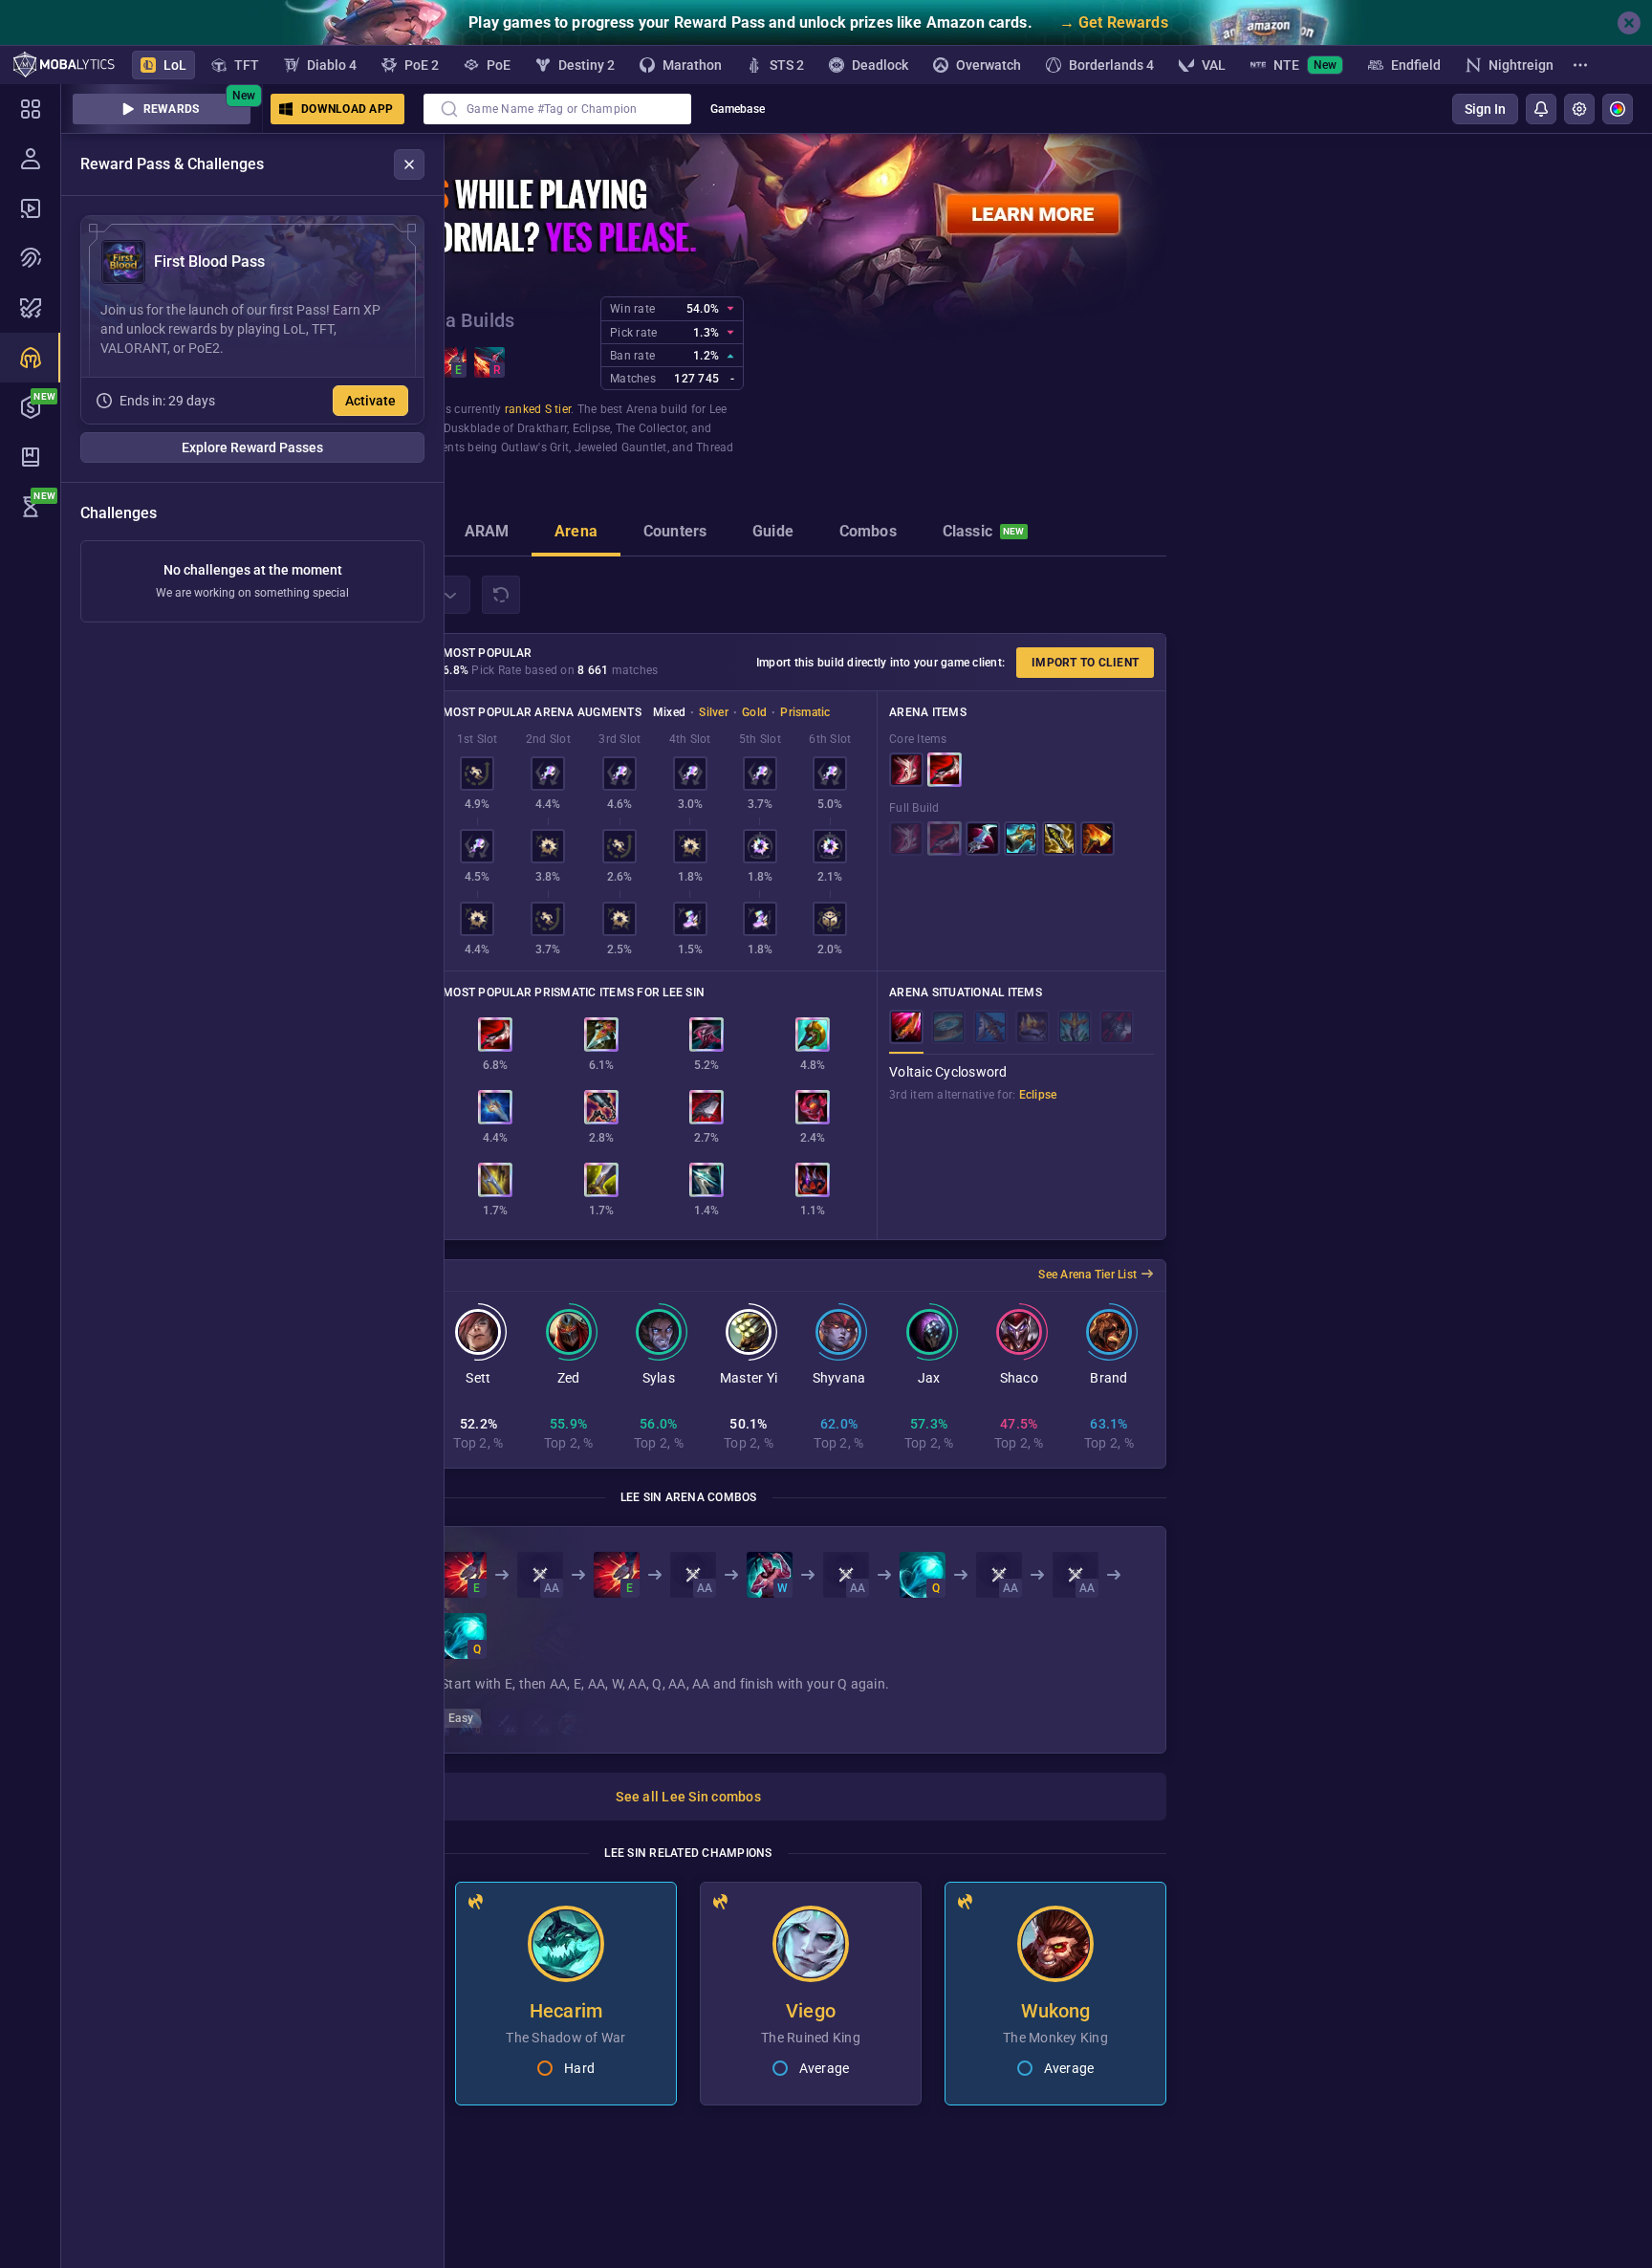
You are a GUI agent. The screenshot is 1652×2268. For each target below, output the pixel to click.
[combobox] (557, 109)
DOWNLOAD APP (347, 109)
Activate (370, 401)
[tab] (487, 534)
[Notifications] (1541, 109)
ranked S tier (538, 409)
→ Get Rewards (1114, 22)
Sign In (1485, 109)
